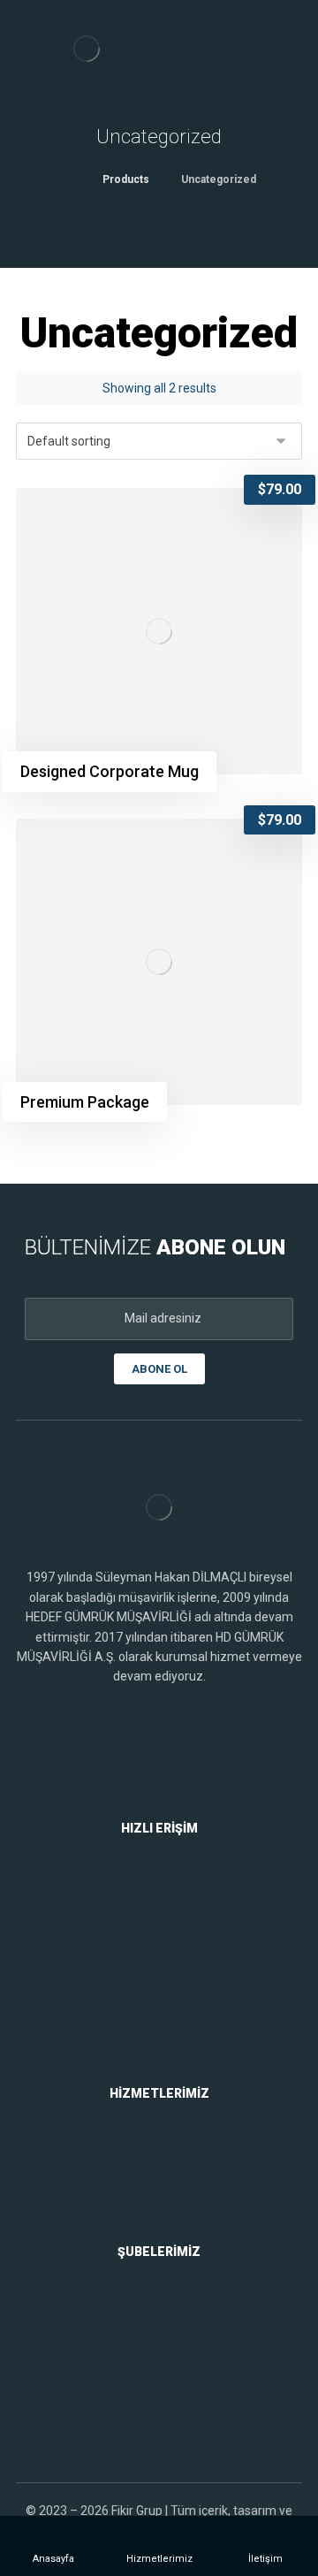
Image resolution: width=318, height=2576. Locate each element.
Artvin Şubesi (170, 2389)
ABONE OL (159, 1369)
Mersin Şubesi (170, 2363)
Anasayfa (169, 1886)
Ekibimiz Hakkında (170, 1993)
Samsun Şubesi (170, 2310)
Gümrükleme (169, 2151)
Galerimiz (169, 2019)
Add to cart (99, 518)
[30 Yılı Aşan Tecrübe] (87, 49)
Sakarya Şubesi (170, 2416)
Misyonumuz (170, 1940)
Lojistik (170, 2204)
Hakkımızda (169, 1913)
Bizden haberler (169, 2046)
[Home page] (67, 179)
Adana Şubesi (170, 2336)
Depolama (170, 2177)
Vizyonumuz (170, 1966)
